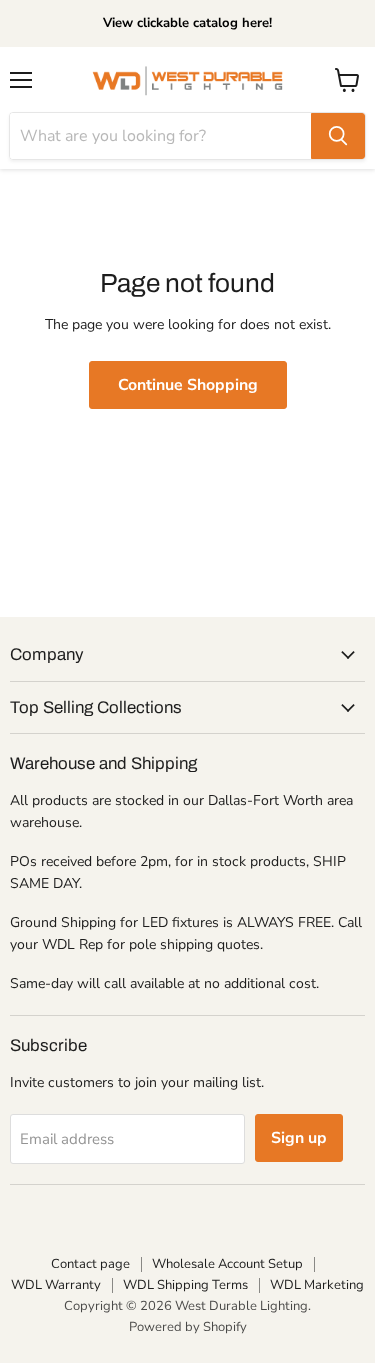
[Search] (338, 136)
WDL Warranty (56, 1285)
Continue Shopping (188, 385)
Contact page (90, 1264)
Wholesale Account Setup (227, 1264)
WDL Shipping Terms (185, 1285)
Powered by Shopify (188, 1327)
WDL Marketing (317, 1285)
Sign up (299, 1138)
